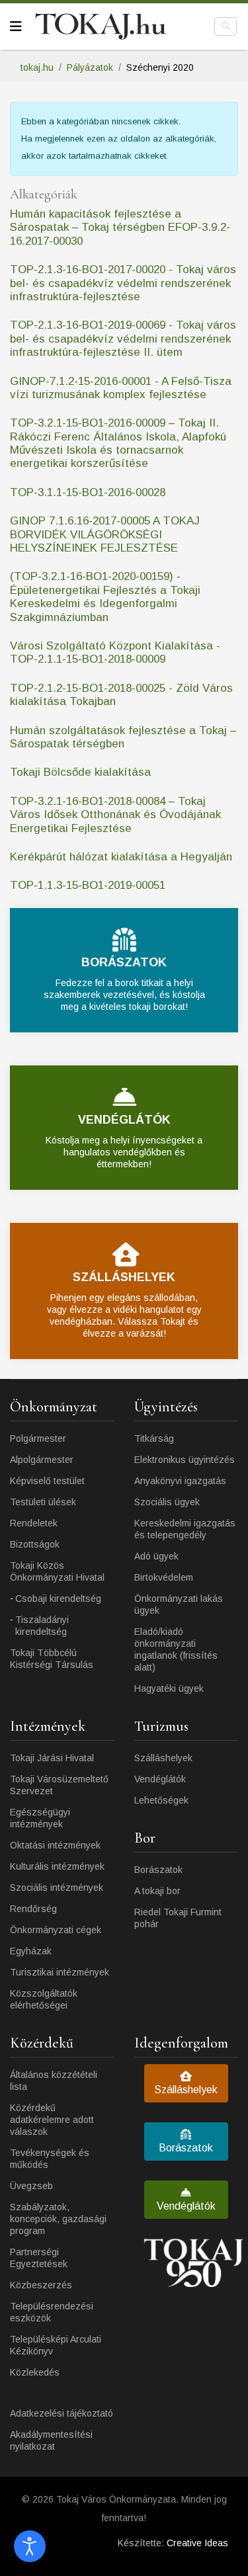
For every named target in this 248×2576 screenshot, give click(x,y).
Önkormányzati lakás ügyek (179, 1604)
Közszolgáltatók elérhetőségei (44, 1999)
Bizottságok (35, 1544)
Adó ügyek (156, 1556)
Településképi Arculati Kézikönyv (56, 2345)
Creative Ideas (197, 2543)
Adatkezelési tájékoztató (62, 2413)
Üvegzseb (31, 2186)
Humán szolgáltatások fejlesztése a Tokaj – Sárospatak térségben (123, 737)
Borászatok (158, 1870)
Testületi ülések (43, 1502)
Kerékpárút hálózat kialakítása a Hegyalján (121, 857)
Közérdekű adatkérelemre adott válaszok (52, 2120)
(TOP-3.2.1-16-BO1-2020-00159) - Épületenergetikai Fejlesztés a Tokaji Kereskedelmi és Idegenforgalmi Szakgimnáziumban (105, 597)
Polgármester (38, 1438)
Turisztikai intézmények (60, 1972)
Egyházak (31, 1951)
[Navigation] (16, 26)
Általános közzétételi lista (54, 2081)
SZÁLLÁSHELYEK (124, 1277)
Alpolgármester (42, 1460)
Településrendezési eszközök (52, 2312)
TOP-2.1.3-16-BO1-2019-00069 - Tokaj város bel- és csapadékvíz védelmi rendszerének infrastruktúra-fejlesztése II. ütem (123, 339)
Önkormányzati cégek (56, 1930)
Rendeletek (34, 1523)
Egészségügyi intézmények (40, 1818)
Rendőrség (33, 1909)
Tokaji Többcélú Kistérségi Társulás (52, 1659)
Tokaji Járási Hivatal (52, 1758)
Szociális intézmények (57, 1888)
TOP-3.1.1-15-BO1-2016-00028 (88, 492)
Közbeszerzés (41, 2285)
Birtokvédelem (164, 1577)
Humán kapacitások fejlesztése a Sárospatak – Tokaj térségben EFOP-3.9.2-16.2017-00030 (120, 228)
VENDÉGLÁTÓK (124, 1120)
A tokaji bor (157, 1891)
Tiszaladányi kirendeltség (42, 1626)
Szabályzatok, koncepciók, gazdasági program (58, 2219)
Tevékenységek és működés (50, 2159)
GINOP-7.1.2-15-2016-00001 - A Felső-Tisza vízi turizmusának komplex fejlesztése (121, 388)
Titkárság (154, 1438)
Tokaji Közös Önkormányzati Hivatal (57, 1571)
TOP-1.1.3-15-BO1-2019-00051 (88, 885)
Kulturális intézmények (57, 1866)
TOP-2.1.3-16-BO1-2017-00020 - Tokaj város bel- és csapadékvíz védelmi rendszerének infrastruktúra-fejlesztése (123, 283)
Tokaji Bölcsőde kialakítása (80, 772)
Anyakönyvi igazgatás (180, 1481)
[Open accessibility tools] (30, 2546)
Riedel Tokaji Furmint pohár (178, 1918)
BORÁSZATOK (124, 962)
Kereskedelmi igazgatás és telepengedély (185, 1529)
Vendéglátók (160, 1779)
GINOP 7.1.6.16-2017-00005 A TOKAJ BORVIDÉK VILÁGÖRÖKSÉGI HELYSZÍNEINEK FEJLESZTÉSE (105, 534)
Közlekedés (35, 2372)
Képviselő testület (47, 1481)
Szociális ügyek (167, 1502)
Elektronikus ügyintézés (185, 1460)
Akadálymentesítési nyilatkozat (51, 2440)
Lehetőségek (161, 1800)
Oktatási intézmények (55, 1845)
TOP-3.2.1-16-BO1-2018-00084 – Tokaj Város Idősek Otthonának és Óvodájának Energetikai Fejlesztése (115, 815)
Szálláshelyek (163, 1758)
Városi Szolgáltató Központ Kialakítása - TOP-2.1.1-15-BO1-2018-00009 (115, 652)
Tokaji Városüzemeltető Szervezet (59, 1785)
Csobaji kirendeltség (58, 1599)
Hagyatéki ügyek (169, 1688)
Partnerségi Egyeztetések (39, 2258)
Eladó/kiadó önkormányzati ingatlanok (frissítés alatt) (176, 1649)
